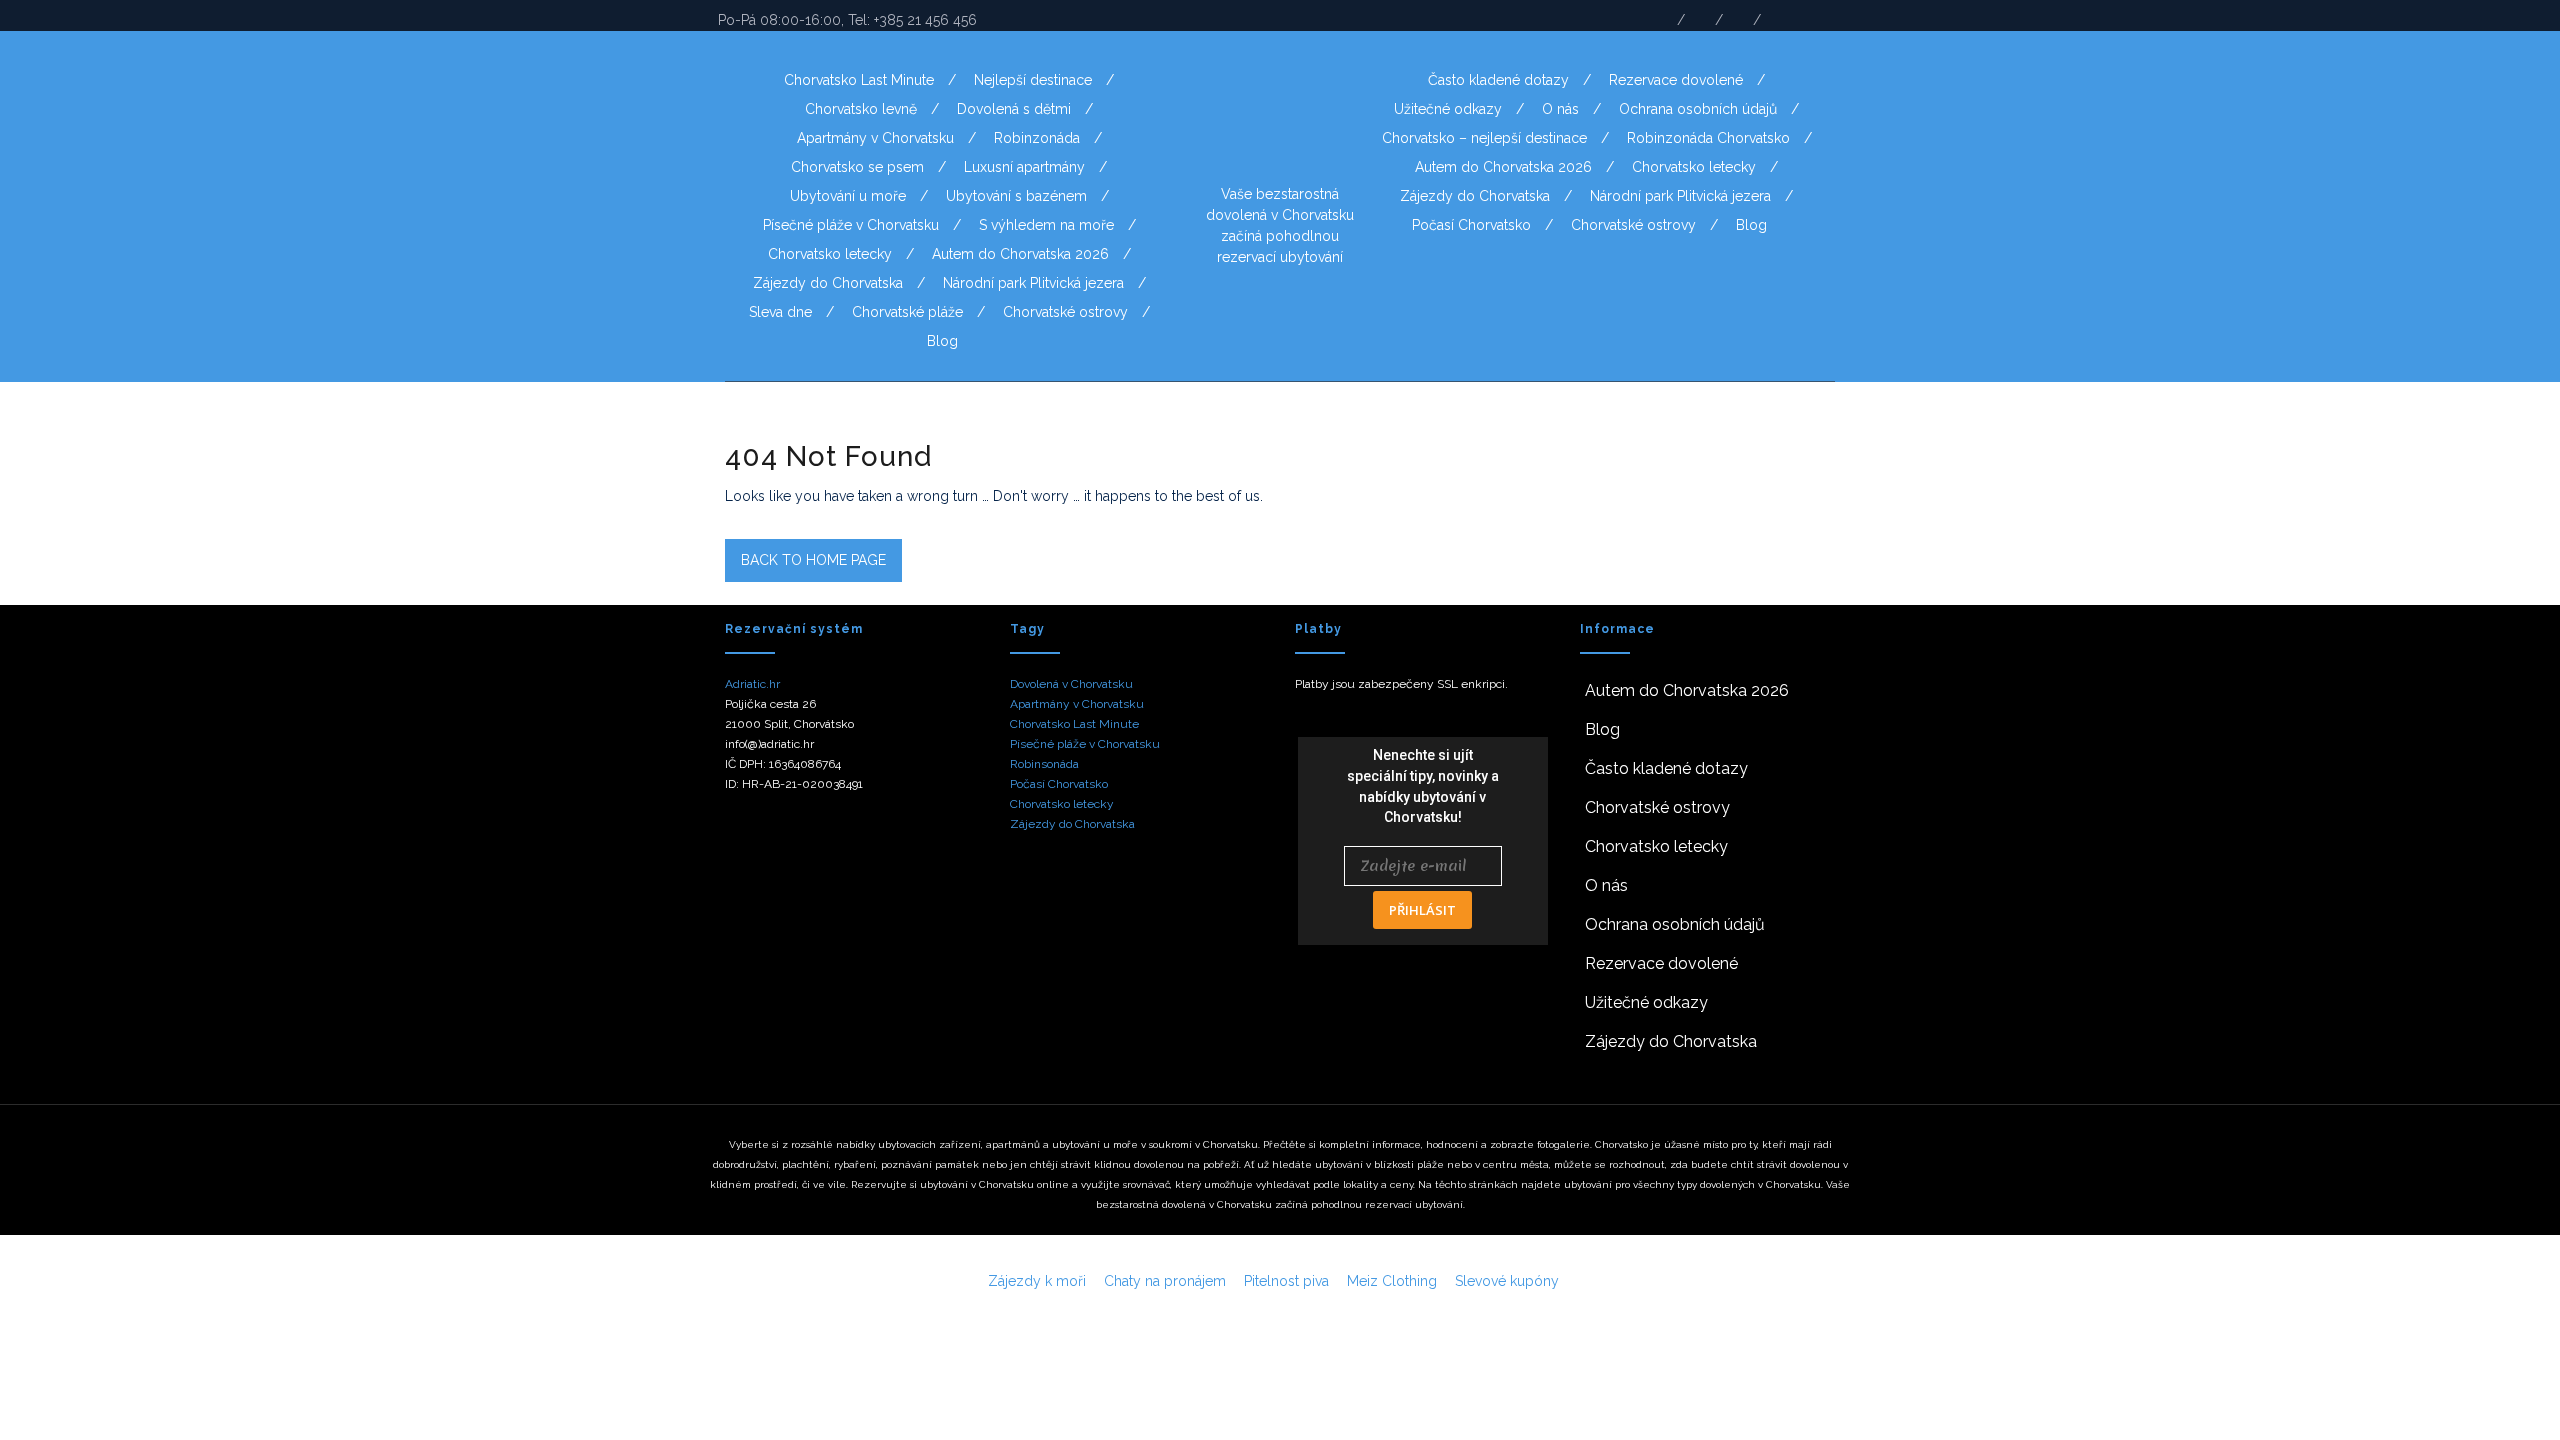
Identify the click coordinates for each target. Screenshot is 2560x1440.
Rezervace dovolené (1676, 80)
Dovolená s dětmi (1014, 109)
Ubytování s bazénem (1016, 196)
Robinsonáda (1044, 764)
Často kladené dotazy (1498, 80)
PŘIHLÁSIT (1422, 910)
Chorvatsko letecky (830, 254)
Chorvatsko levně (861, 109)
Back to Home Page (813, 560)
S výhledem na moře (1046, 225)
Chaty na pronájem (1165, 1281)
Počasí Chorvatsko (1471, 225)
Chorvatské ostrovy (1065, 312)
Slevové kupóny (1507, 1281)
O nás (1560, 109)
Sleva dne (780, 312)
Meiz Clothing (1392, 1281)
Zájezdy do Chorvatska (828, 283)
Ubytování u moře (848, 196)
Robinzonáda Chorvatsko (1708, 138)
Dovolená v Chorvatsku (1071, 684)
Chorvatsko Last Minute (859, 80)
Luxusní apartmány (1024, 167)
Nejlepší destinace (1033, 80)
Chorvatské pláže (907, 312)
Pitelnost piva (1286, 1281)
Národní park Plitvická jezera (1033, 283)
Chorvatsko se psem (857, 167)
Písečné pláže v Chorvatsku (851, 225)
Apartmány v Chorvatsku (875, 138)
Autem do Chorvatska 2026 (1020, 254)
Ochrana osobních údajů (1698, 109)
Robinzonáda (1037, 138)
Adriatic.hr (752, 684)
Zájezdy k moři (1037, 1281)
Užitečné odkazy (1448, 109)
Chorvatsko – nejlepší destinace (1484, 138)
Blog (942, 341)
